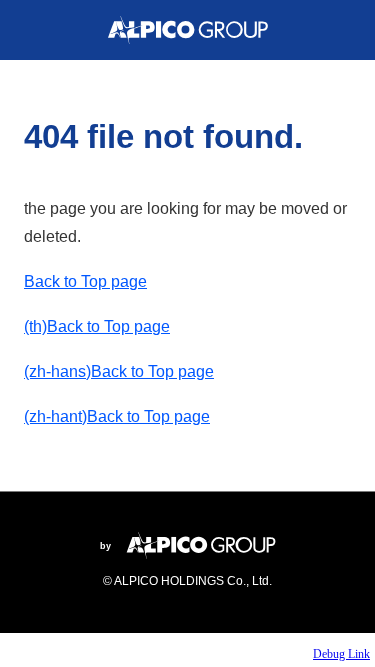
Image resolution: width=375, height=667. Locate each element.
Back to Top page (85, 281)
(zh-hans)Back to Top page (119, 371)
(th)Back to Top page (97, 326)
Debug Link (341, 654)
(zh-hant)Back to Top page (117, 416)
